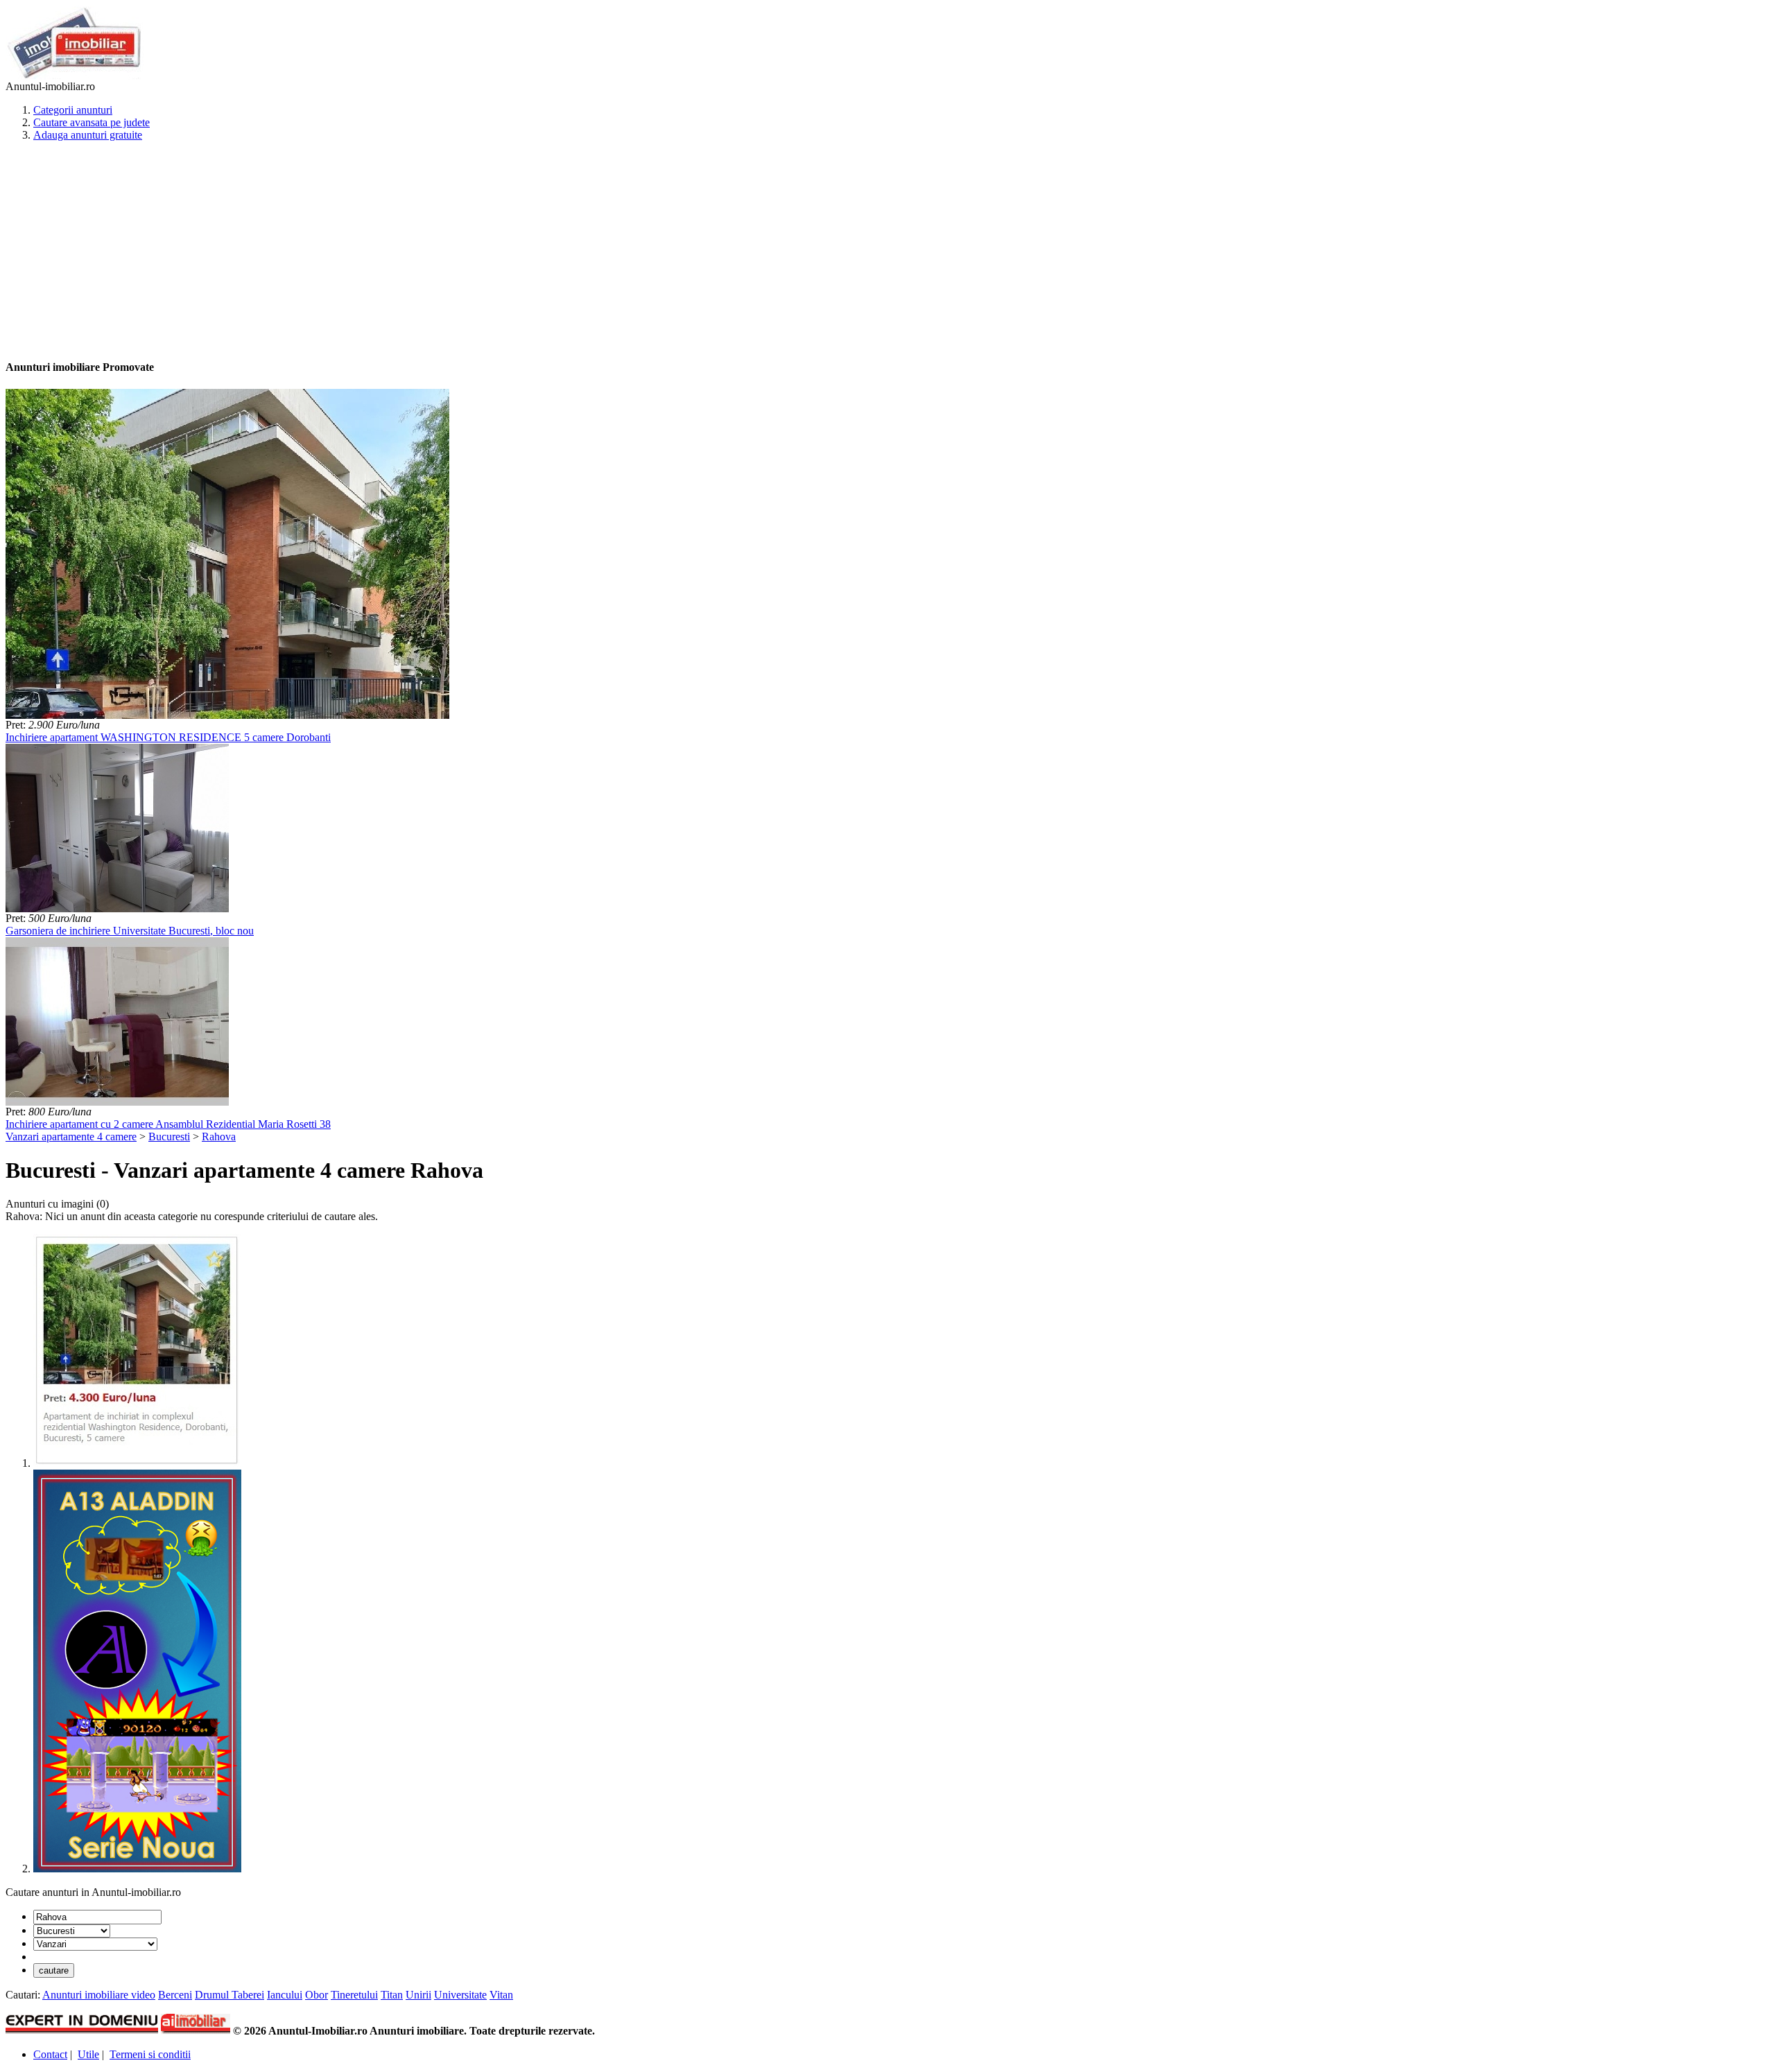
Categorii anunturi (73, 110)
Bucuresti (169, 1137)
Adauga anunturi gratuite (88, 135)
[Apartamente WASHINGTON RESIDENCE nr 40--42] (137, 1463)
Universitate (460, 1995)
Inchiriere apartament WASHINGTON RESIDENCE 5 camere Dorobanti (168, 737)
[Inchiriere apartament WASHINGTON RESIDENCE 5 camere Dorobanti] (227, 715)
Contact (50, 2054)
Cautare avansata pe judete (92, 122)
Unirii (418, 1995)
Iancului (285, 1995)
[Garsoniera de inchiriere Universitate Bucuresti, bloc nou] (117, 908)
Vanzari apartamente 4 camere (71, 1137)
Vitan (501, 1995)
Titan (392, 1995)
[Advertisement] (422, 250)
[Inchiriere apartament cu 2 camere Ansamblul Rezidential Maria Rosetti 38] (117, 1102)
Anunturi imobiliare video (99, 1995)
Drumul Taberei (230, 1995)
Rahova (219, 1137)
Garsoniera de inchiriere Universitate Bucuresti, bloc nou (130, 931)
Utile (88, 2054)
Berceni (175, 1995)
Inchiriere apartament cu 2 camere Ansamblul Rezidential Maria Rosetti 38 (168, 1124)
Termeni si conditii (150, 2054)
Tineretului (354, 1995)
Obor (317, 1995)
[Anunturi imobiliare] (75, 77)
